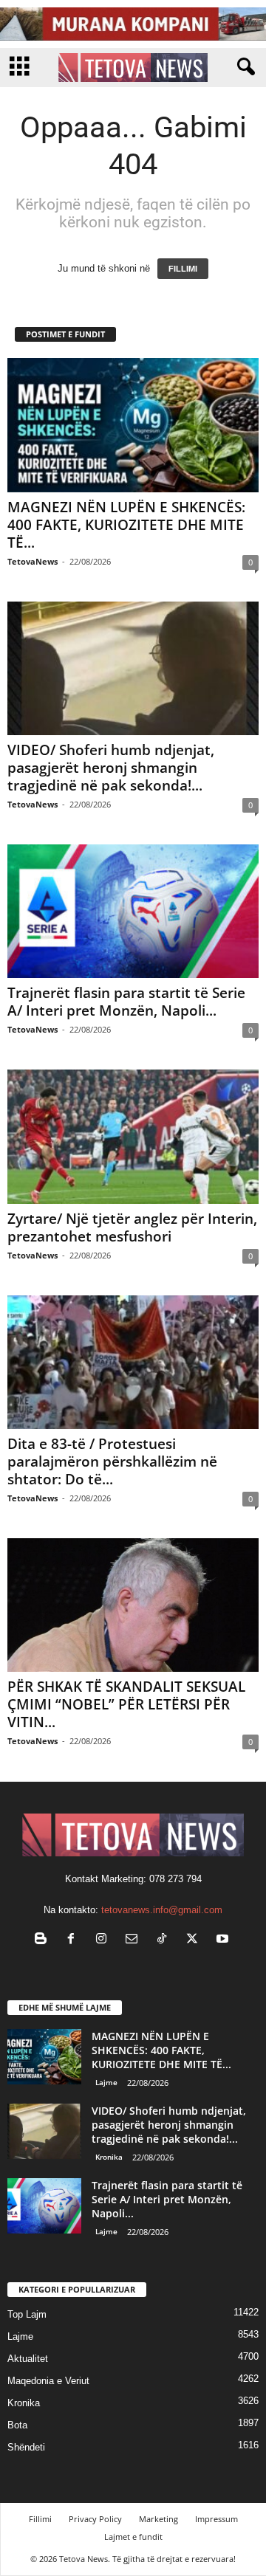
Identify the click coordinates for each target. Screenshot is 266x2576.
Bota (17, 2425)
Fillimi (40, 2519)
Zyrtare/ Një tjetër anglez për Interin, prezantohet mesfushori (132, 1227)
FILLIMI (183, 269)
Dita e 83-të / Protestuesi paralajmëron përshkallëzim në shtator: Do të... (112, 1461)
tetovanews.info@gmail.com (162, 1910)
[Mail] (135, 1940)
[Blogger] (44, 1940)
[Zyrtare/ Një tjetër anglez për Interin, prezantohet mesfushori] (133, 1136)
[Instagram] (105, 1940)
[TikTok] (165, 1940)
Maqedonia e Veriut (48, 2381)
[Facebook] (74, 1940)
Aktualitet (28, 2359)
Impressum (216, 2519)
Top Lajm (27, 2314)
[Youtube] (224, 1940)
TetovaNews (33, 561)
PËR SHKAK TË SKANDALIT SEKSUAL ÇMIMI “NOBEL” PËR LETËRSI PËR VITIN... (126, 1704)
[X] (195, 1940)
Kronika (109, 2157)
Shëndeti (26, 2447)
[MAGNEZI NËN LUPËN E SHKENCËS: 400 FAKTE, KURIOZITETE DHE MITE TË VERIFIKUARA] (133, 425)
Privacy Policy (95, 2519)
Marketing (158, 2519)
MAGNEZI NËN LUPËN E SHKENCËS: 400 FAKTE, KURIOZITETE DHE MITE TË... (126, 525)
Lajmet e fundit (133, 2537)
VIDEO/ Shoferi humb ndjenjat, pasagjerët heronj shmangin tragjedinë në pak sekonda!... (111, 768)
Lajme (106, 2082)
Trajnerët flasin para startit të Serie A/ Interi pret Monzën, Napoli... (126, 1002)
